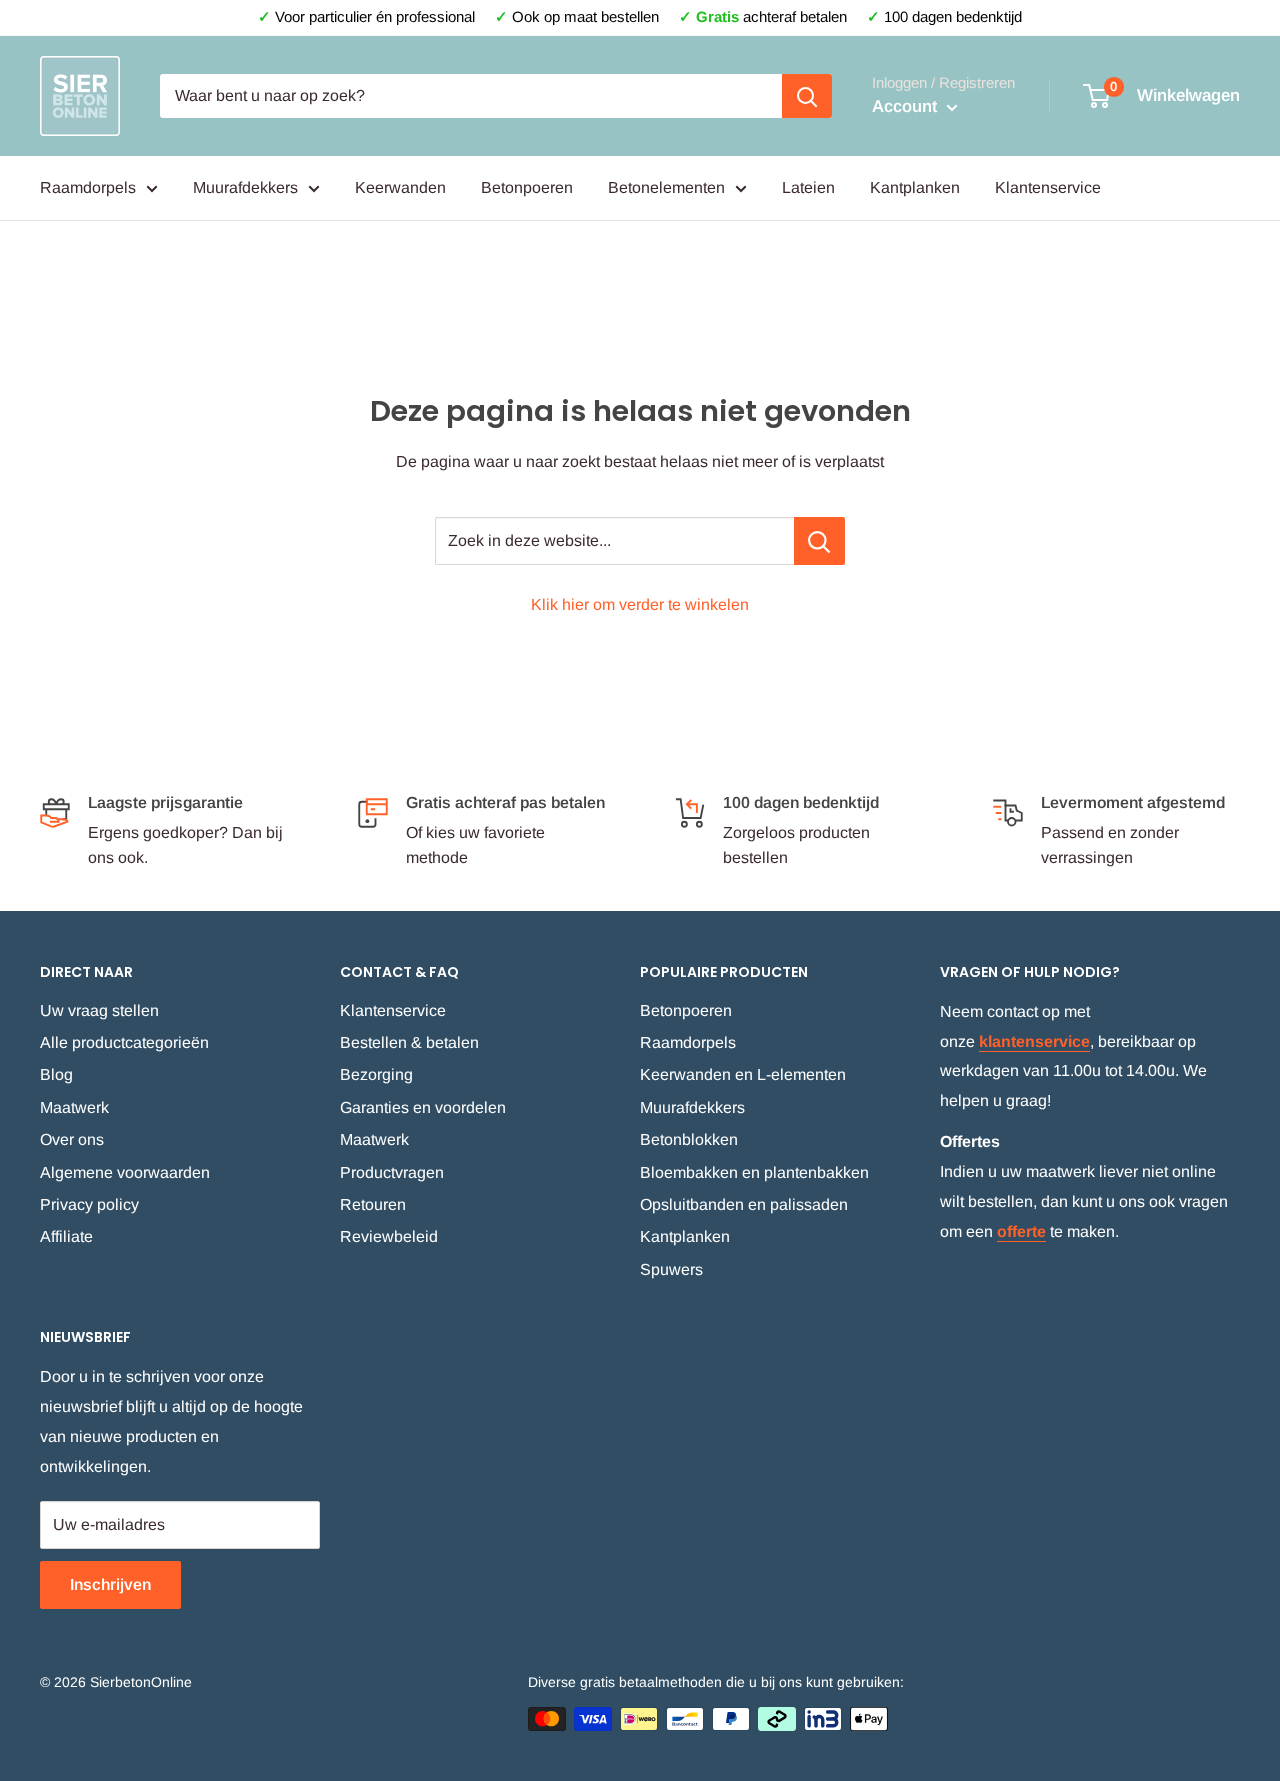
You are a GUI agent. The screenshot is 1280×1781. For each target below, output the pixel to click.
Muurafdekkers (245, 187)
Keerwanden (400, 187)
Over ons (72, 1139)
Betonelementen (666, 187)
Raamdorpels (88, 187)
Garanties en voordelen (423, 1107)
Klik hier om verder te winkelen (640, 604)
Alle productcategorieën (124, 1042)
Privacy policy (89, 1204)
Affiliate (66, 1236)
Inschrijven (110, 1584)
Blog (56, 1074)
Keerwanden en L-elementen (743, 1074)
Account (907, 106)
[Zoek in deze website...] (819, 541)
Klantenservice (1048, 187)
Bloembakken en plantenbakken (754, 1172)
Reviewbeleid (389, 1236)
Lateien (808, 187)
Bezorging (376, 1074)
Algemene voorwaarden (125, 1172)
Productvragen (392, 1172)
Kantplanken (915, 187)
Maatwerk (74, 1107)
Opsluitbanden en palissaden (744, 1204)
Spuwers (671, 1269)
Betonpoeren (527, 187)
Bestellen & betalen (409, 1042)
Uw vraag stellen (99, 1010)
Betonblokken (689, 1139)
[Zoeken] (807, 96)
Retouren (373, 1204)
